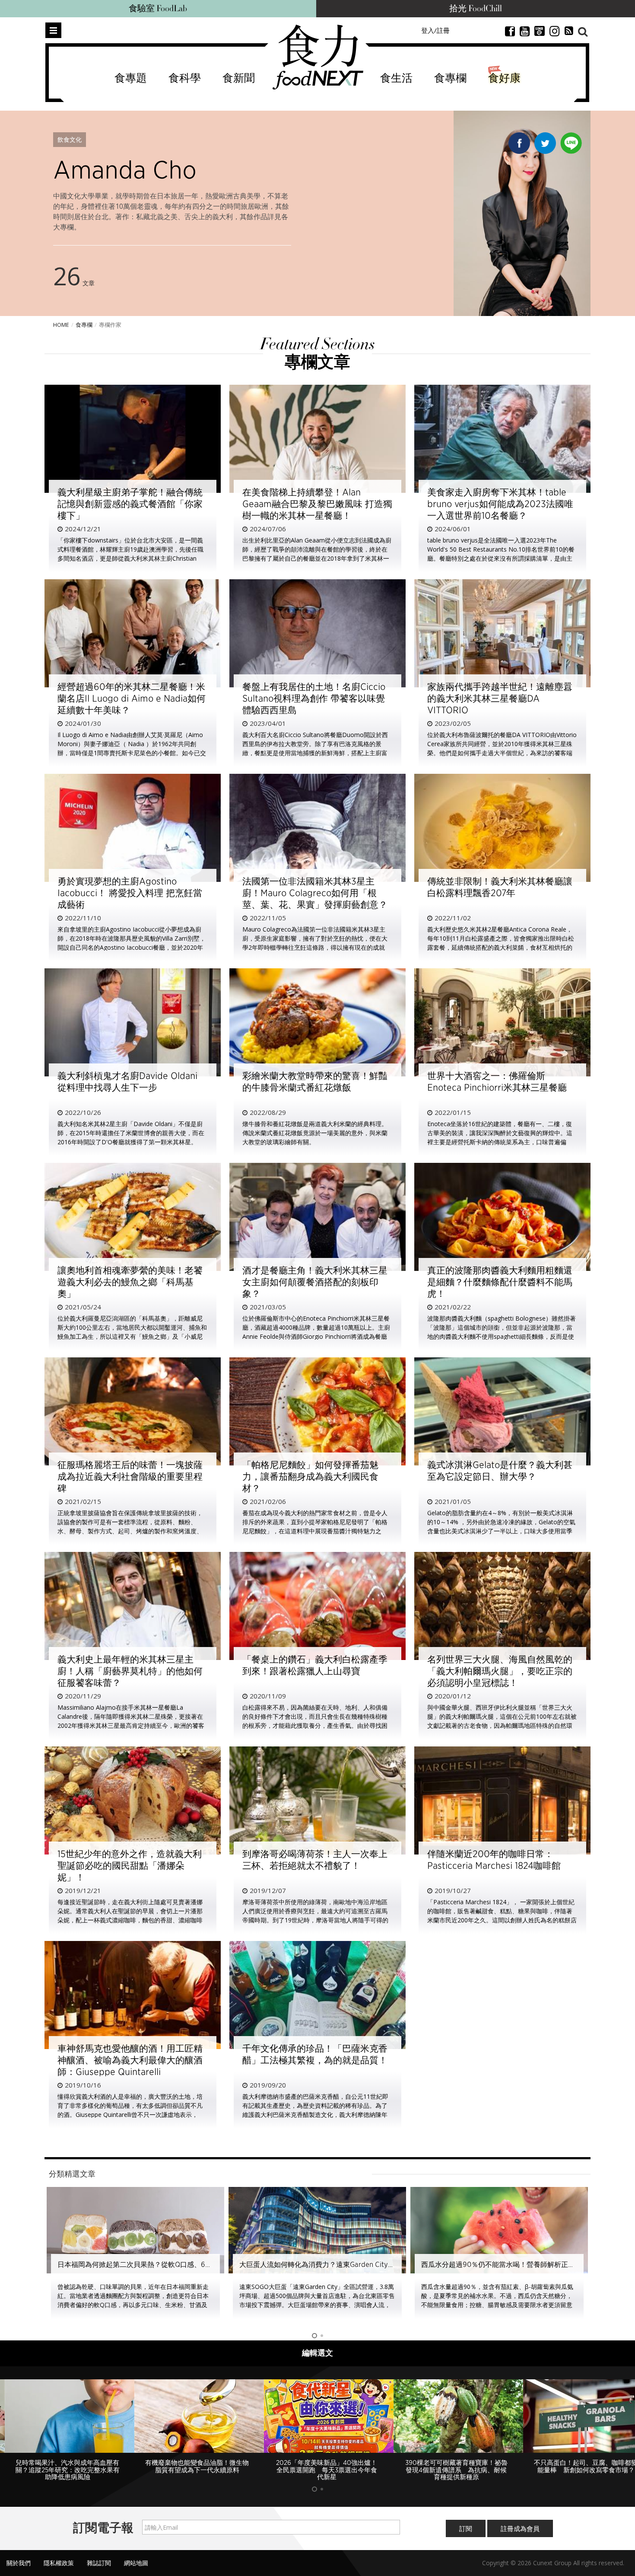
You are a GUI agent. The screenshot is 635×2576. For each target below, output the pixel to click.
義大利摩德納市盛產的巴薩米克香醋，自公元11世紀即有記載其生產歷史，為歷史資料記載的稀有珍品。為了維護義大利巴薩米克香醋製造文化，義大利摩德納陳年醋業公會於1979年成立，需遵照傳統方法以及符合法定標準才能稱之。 (316, 2115)
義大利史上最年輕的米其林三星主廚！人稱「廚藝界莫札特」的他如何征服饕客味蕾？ (130, 1671)
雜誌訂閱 (99, 2555)
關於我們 (19, 2555)
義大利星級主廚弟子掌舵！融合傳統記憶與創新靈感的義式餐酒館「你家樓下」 (130, 504)
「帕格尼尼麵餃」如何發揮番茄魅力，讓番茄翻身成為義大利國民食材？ (310, 1477)
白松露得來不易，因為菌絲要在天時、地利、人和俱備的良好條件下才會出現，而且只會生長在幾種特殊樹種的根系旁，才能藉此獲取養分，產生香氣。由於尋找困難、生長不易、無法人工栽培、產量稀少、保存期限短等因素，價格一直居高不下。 (315, 1725)
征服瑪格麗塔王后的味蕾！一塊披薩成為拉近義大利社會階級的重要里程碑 (130, 1477)
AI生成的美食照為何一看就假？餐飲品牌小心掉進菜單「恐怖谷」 (521, 2265)
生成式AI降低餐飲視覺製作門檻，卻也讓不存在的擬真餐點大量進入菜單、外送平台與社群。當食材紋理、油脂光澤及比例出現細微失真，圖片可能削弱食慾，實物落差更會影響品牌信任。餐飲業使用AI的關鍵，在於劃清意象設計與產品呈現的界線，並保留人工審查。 (497, 2305)
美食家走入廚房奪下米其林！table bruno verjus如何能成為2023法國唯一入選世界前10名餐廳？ (500, 504)
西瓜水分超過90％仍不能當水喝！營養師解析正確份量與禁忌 (333, 2265)
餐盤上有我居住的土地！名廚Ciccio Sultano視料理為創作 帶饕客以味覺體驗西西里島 (314, 699)
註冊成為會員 (520, 2521)
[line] (571, 141)
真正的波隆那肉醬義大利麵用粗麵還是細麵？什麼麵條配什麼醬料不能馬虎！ (500, 1282)
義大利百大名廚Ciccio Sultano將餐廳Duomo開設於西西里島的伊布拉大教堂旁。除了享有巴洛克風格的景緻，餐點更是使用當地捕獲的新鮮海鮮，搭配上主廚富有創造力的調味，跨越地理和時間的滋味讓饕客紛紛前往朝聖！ (315, 753)
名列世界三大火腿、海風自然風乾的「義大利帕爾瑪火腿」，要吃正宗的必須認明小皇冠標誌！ (500, 1671)
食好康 (504, 78)
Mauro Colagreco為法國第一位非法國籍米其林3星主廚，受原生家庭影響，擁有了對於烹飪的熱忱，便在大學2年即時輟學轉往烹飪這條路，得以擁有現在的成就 (315, 938)
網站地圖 (136, 2555)
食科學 (185, 78)
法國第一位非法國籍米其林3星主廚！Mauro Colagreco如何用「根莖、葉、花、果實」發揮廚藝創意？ (315, 893)
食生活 (396, 78)
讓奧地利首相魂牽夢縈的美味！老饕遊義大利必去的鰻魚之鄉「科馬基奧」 (130, 1282)
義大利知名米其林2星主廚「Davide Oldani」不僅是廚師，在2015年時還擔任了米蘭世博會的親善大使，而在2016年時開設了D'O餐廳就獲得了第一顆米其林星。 (131, 1133)
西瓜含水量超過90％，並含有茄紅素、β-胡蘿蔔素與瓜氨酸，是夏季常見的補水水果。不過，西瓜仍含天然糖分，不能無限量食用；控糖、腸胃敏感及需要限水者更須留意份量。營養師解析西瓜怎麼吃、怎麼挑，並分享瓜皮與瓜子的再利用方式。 (315, 2305)
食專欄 (450, 78)
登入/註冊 (435, 30)
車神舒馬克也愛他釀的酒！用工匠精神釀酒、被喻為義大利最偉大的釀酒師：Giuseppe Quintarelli (130, 2060)
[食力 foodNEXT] (318, 57)
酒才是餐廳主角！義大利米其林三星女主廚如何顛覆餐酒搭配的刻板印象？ (315, 1282)
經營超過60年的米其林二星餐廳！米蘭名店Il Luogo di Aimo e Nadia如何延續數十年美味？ (132, 699)
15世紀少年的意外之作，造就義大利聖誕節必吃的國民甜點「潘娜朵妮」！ (130, 1866)
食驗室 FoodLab (158, 9)
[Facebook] (519, 145)
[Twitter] (545, 145)
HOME (61, 325)
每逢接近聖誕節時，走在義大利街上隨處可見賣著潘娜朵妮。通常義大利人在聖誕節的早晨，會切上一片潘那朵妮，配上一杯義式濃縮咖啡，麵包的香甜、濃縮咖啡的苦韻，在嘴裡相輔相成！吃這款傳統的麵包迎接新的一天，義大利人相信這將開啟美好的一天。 (130, 1920)
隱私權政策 (59, 2555)
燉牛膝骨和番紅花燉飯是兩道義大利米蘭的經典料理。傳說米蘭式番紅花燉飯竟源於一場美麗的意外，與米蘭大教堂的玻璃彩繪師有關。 (315, 1133)
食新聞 (239, 78)
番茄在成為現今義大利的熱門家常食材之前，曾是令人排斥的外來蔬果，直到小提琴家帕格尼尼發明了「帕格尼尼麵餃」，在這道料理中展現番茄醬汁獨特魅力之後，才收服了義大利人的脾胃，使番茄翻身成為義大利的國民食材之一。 (315, 1531)
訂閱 (466, 2521)
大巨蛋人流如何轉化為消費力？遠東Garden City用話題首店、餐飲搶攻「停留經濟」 (187, 2265)
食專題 (131, 78)
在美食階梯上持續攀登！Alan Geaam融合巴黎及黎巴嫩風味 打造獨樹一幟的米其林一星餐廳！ (317, 504)
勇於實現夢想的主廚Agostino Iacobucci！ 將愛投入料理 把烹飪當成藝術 (130, 893)
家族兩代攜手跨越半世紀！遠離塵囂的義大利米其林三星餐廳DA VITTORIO (500, 699)
